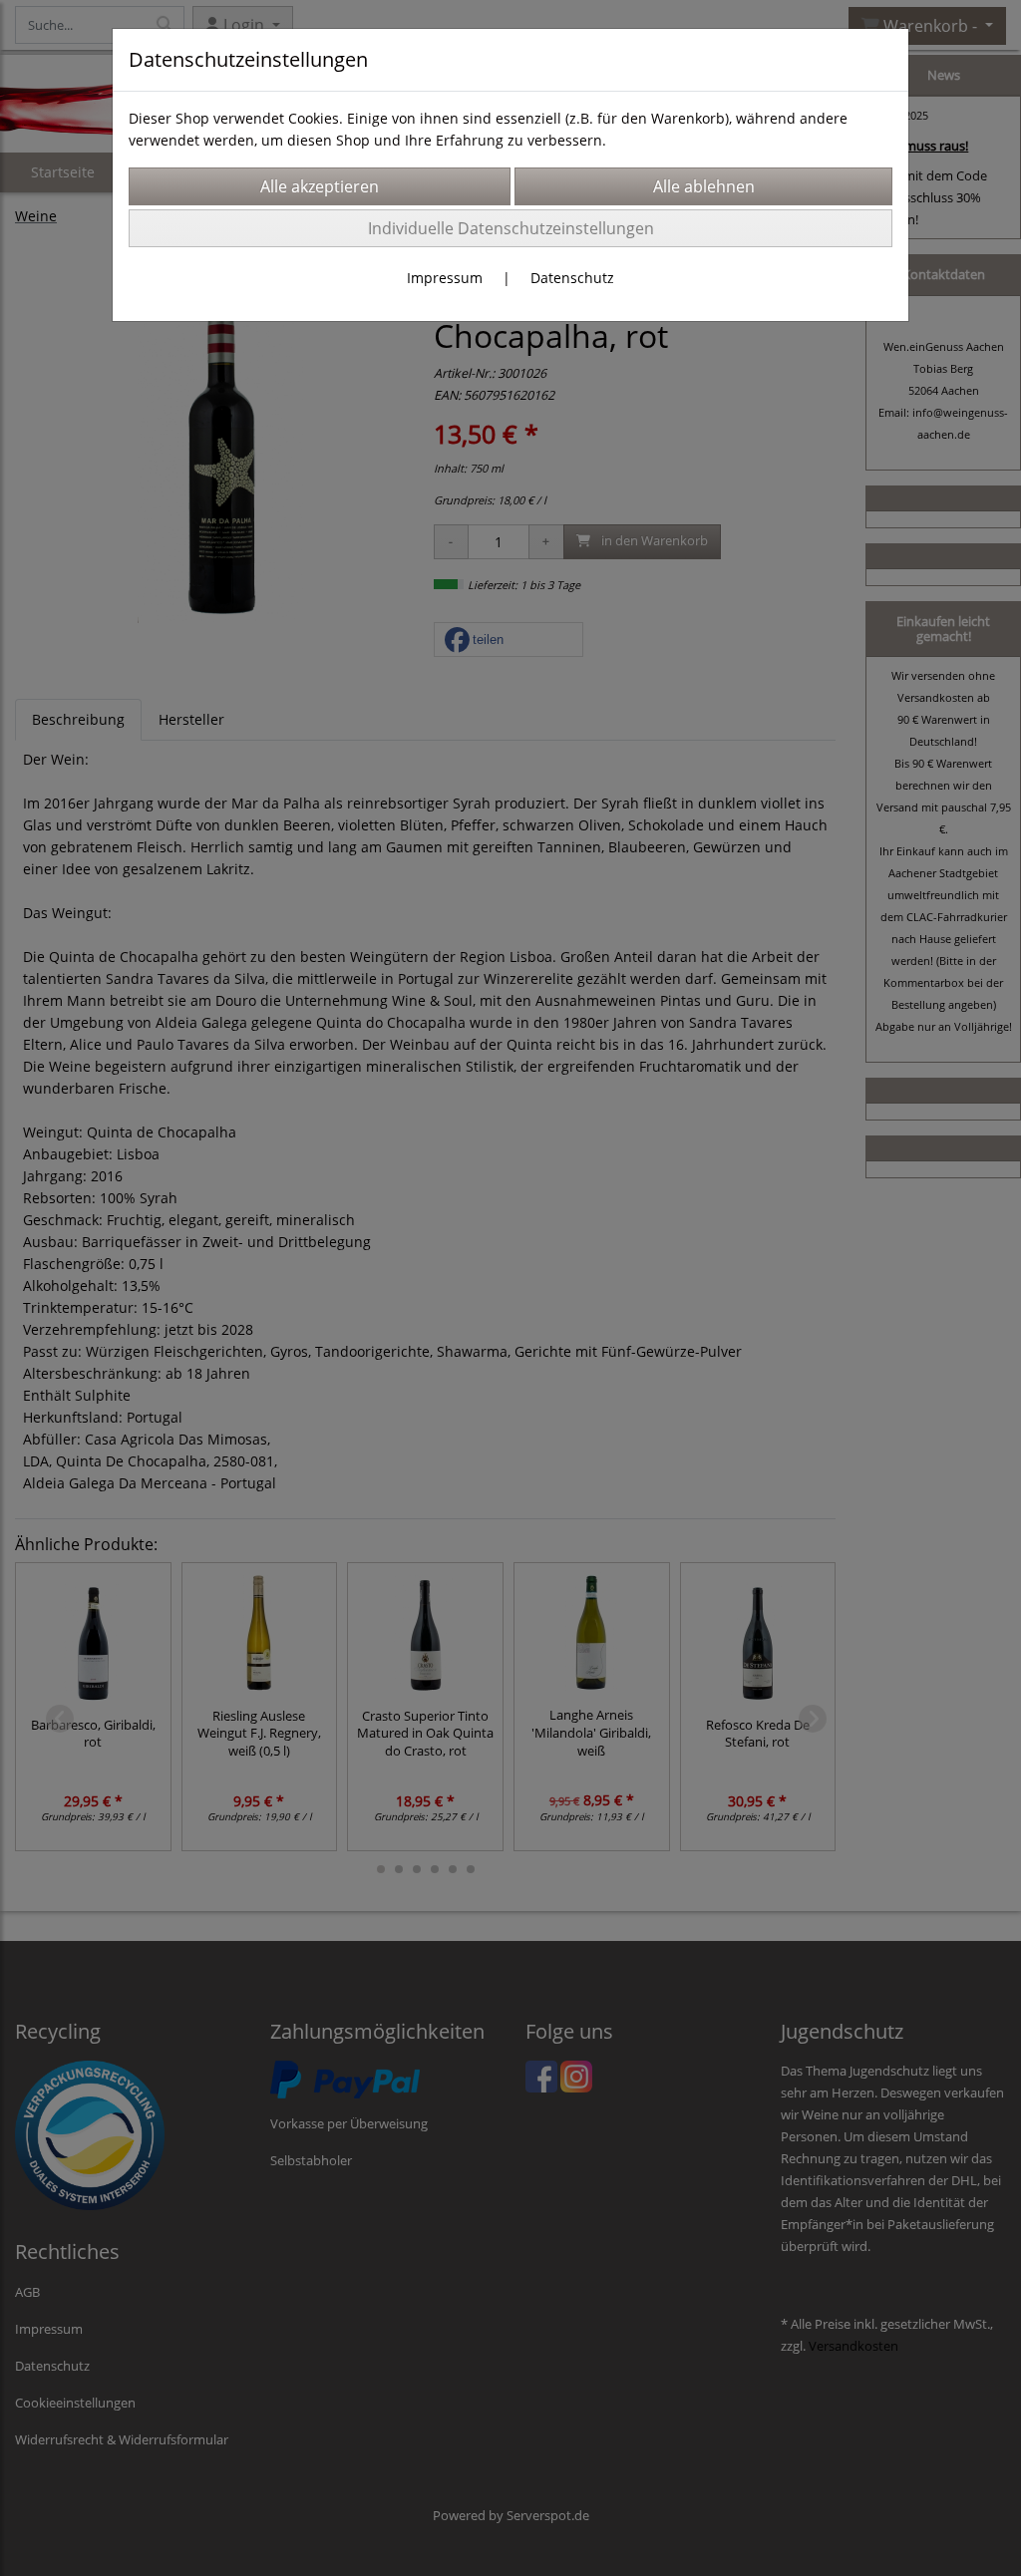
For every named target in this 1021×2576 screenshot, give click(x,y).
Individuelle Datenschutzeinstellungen (511, 228)
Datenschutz (572, 278)
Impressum (445, 278)
